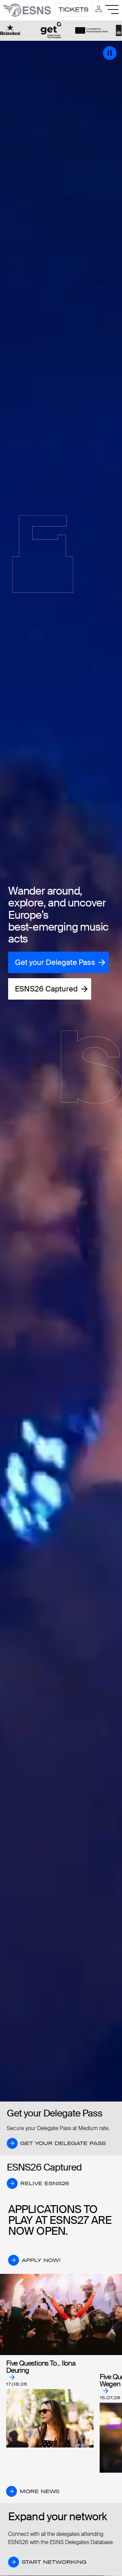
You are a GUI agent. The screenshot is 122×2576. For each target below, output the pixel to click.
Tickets (74, 10)
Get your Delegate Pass (55, 962)
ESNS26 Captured (46, 989)
